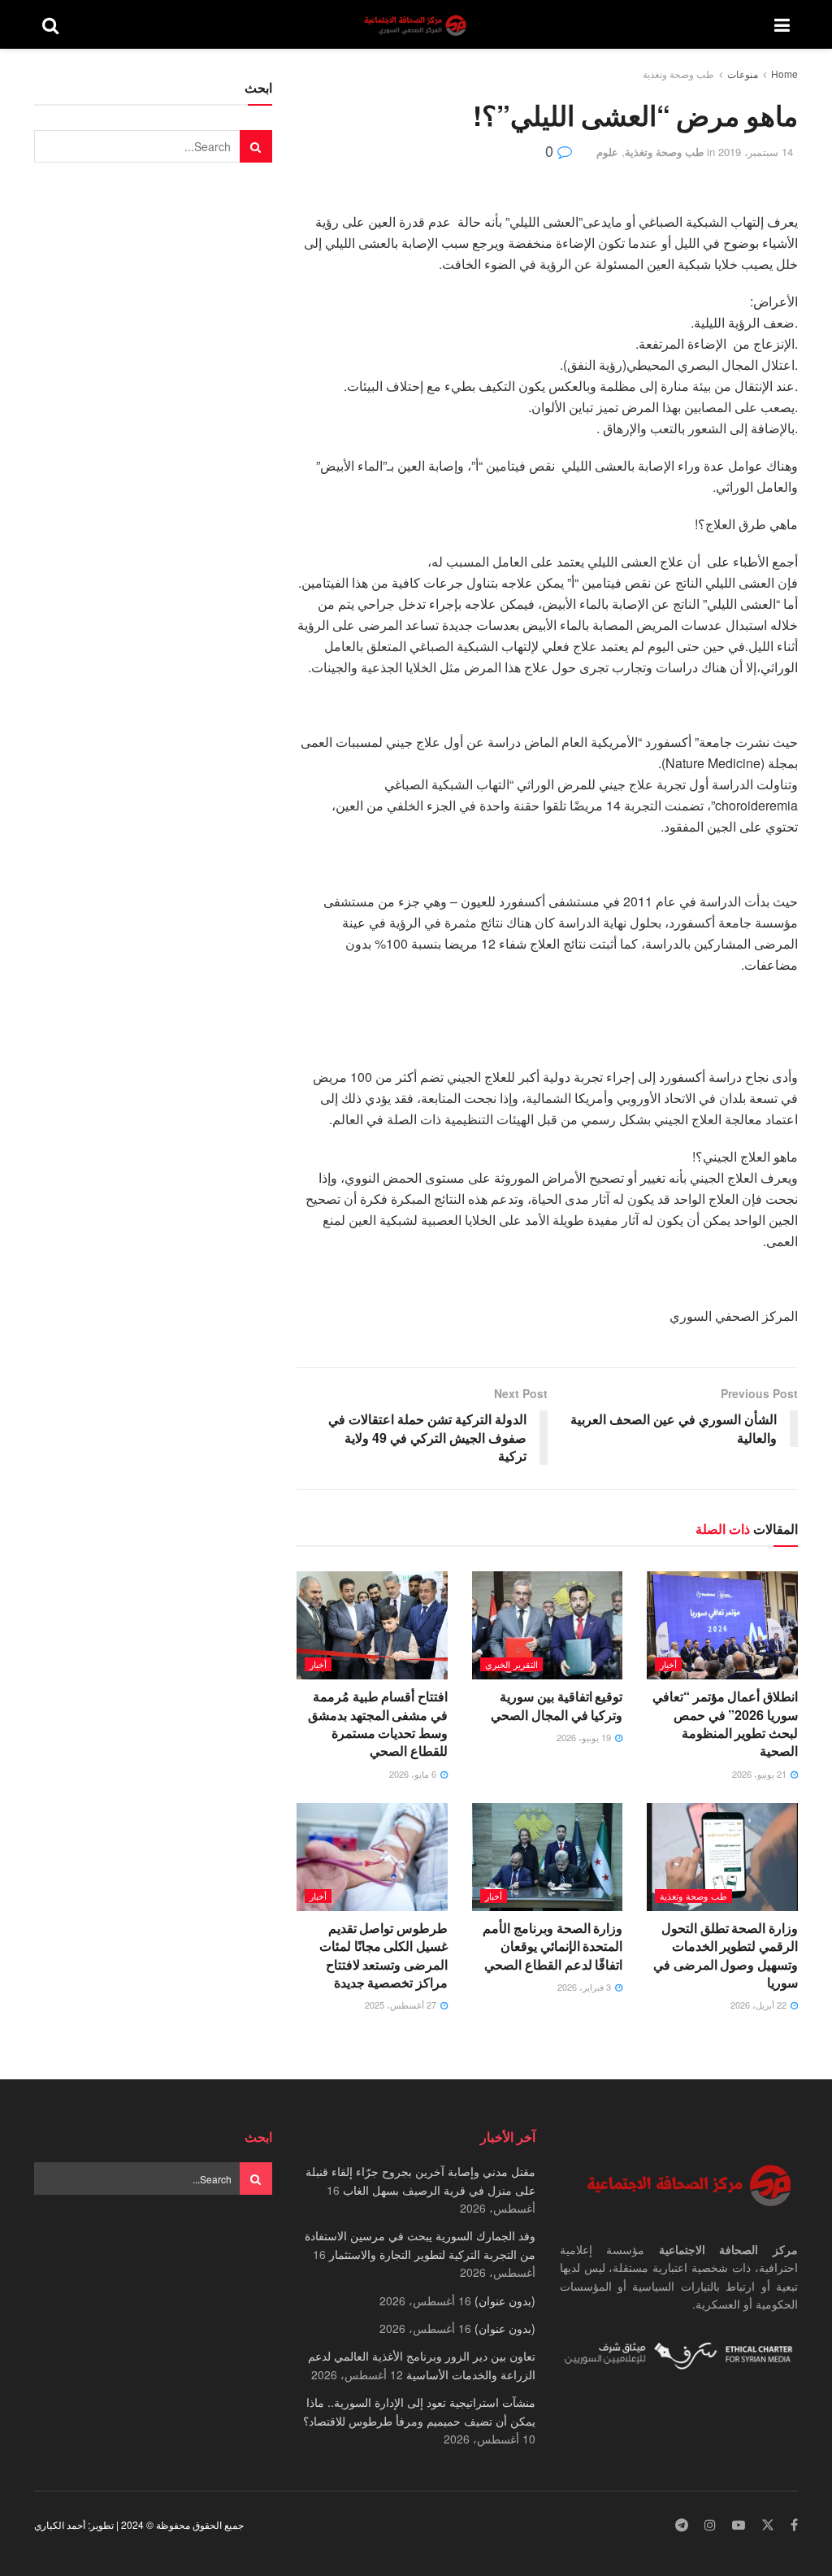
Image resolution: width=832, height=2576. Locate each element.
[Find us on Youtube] (739, 2525)
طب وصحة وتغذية (678, 74)
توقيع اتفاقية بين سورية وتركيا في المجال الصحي (557, 1705)
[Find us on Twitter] (768, 2525)
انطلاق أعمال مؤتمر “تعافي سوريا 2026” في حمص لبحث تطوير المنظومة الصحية (725, 1723)
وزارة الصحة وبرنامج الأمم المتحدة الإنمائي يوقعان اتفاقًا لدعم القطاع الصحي (552, 1946)
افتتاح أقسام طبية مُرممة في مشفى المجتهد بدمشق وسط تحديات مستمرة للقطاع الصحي (378, 1723)
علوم (607, 152)
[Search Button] (50, 24)
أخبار (668, 1664)
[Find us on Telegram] (682, 2525)
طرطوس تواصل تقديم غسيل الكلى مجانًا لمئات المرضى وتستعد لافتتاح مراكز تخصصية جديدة (383, 1955)
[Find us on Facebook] (794, 2525)
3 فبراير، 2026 (585, 1987)
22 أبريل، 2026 (760, 2005)
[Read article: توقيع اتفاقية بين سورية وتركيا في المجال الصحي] (548, 1625)
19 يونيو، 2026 (585, 1737)
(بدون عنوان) (505, 2300)
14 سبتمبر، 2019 (756, 152)
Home (784, 74)
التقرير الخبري (511, 1664)
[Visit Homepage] (417, 25)
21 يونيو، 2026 (760, 1774)
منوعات (743, 74)
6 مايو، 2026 (414, 1774)
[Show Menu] (782, 24)
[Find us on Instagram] (710, 2525)
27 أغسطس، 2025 (402, 2005)
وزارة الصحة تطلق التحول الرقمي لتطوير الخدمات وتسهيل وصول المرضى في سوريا (726, 1955)
